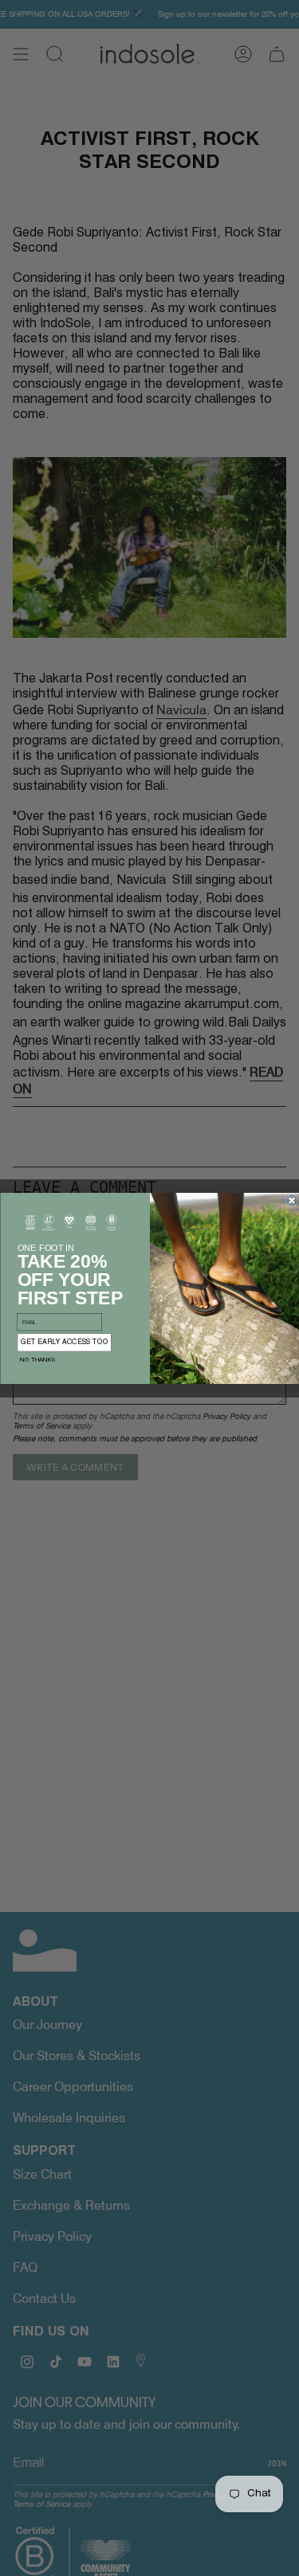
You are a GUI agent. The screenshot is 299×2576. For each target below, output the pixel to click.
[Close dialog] (291, 1200)
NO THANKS (37, 1360)
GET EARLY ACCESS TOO (65, 1342)
